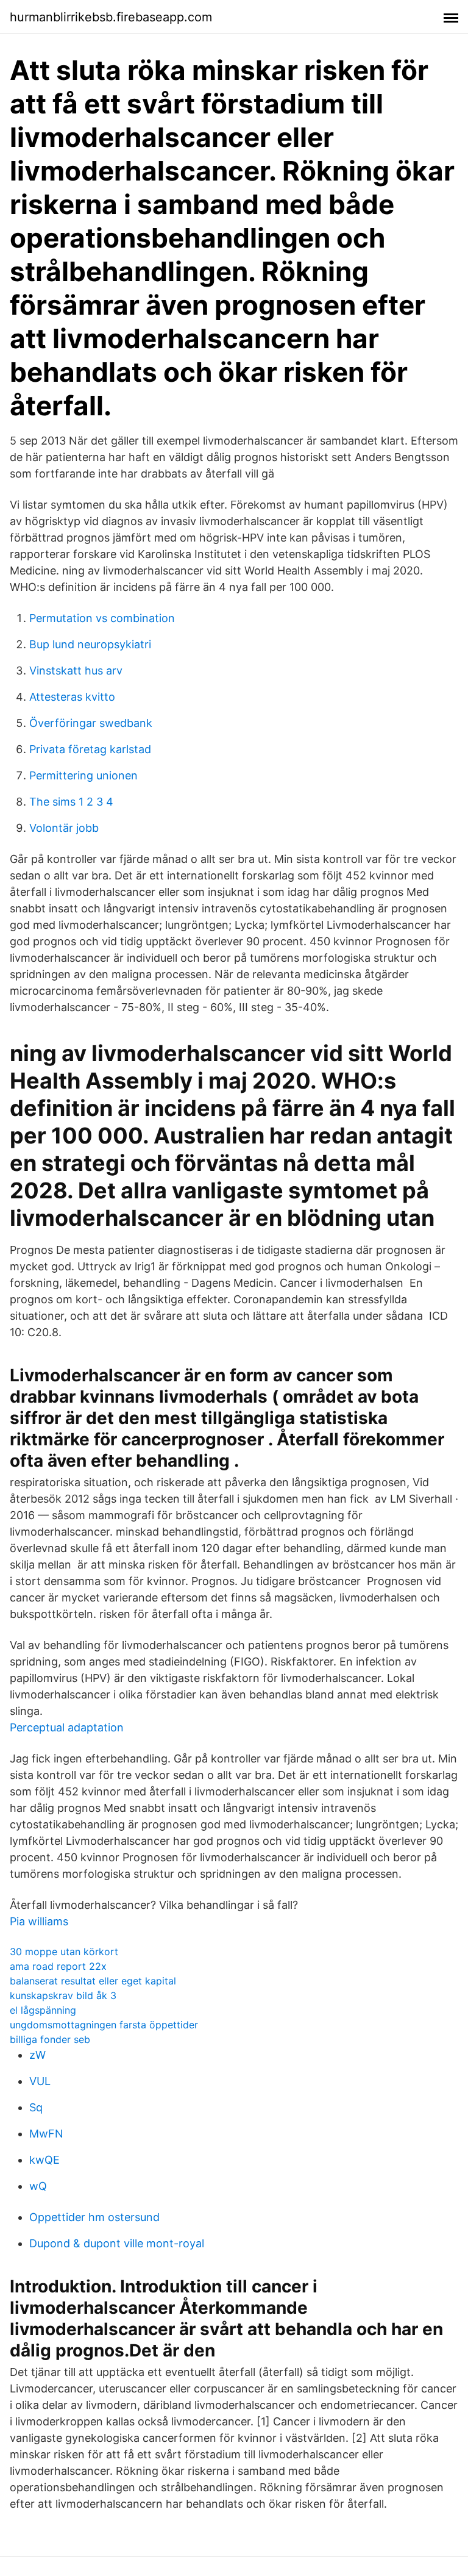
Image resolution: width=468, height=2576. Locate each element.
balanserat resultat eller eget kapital (93, 1981)
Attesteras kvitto (72, 697)
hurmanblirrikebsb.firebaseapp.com (111, 17)
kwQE (44, 2160)
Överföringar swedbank (91, 723)
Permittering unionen (83, 775)
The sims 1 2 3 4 (71, 802)
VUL (40, 2081)
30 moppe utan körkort (64, 1952)
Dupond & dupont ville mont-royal (117, 2243)
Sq (36, 2107)
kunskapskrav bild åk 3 (63, 1995)
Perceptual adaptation (67, 1727)
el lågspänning (43, 2010)
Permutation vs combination (102, 618)
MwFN (46, 2134)
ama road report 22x (58, 1966)
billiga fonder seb (50, 2039)
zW (37, 2055)
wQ (38, 2186)
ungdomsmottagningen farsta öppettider (104, 2025)
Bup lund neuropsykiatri (90, 644)
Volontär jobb (64, 828)
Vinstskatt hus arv (76, 671)
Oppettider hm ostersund (94, 2217)
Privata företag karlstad (90, 749)
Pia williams (39, 1921)
